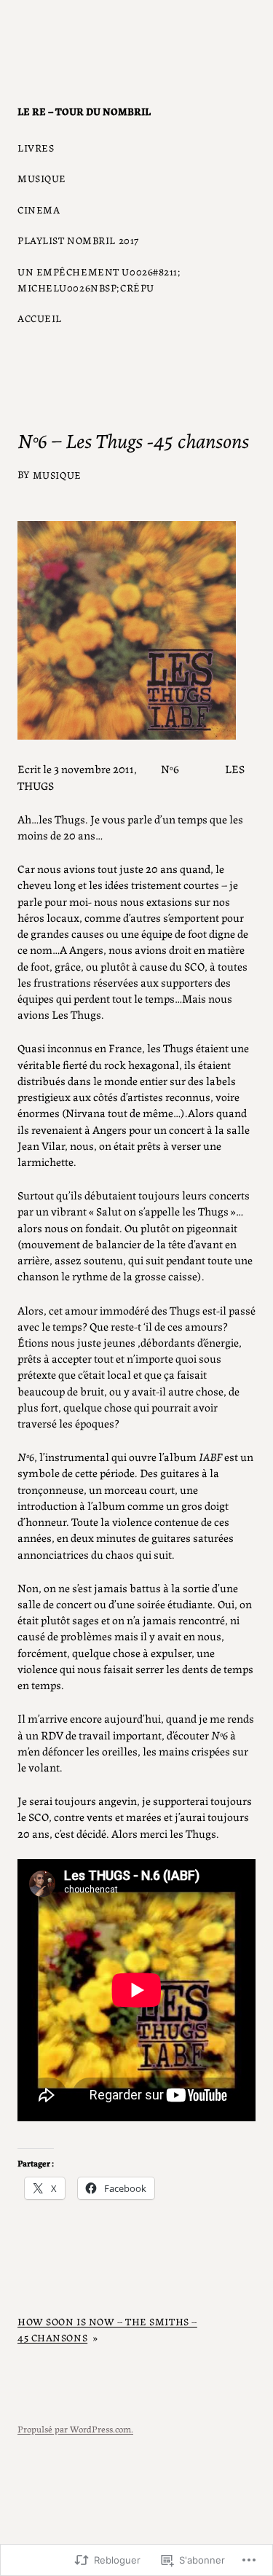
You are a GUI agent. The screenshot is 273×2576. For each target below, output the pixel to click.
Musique (57, 474)
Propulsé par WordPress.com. (75, 2428)
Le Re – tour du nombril (84, 111)
